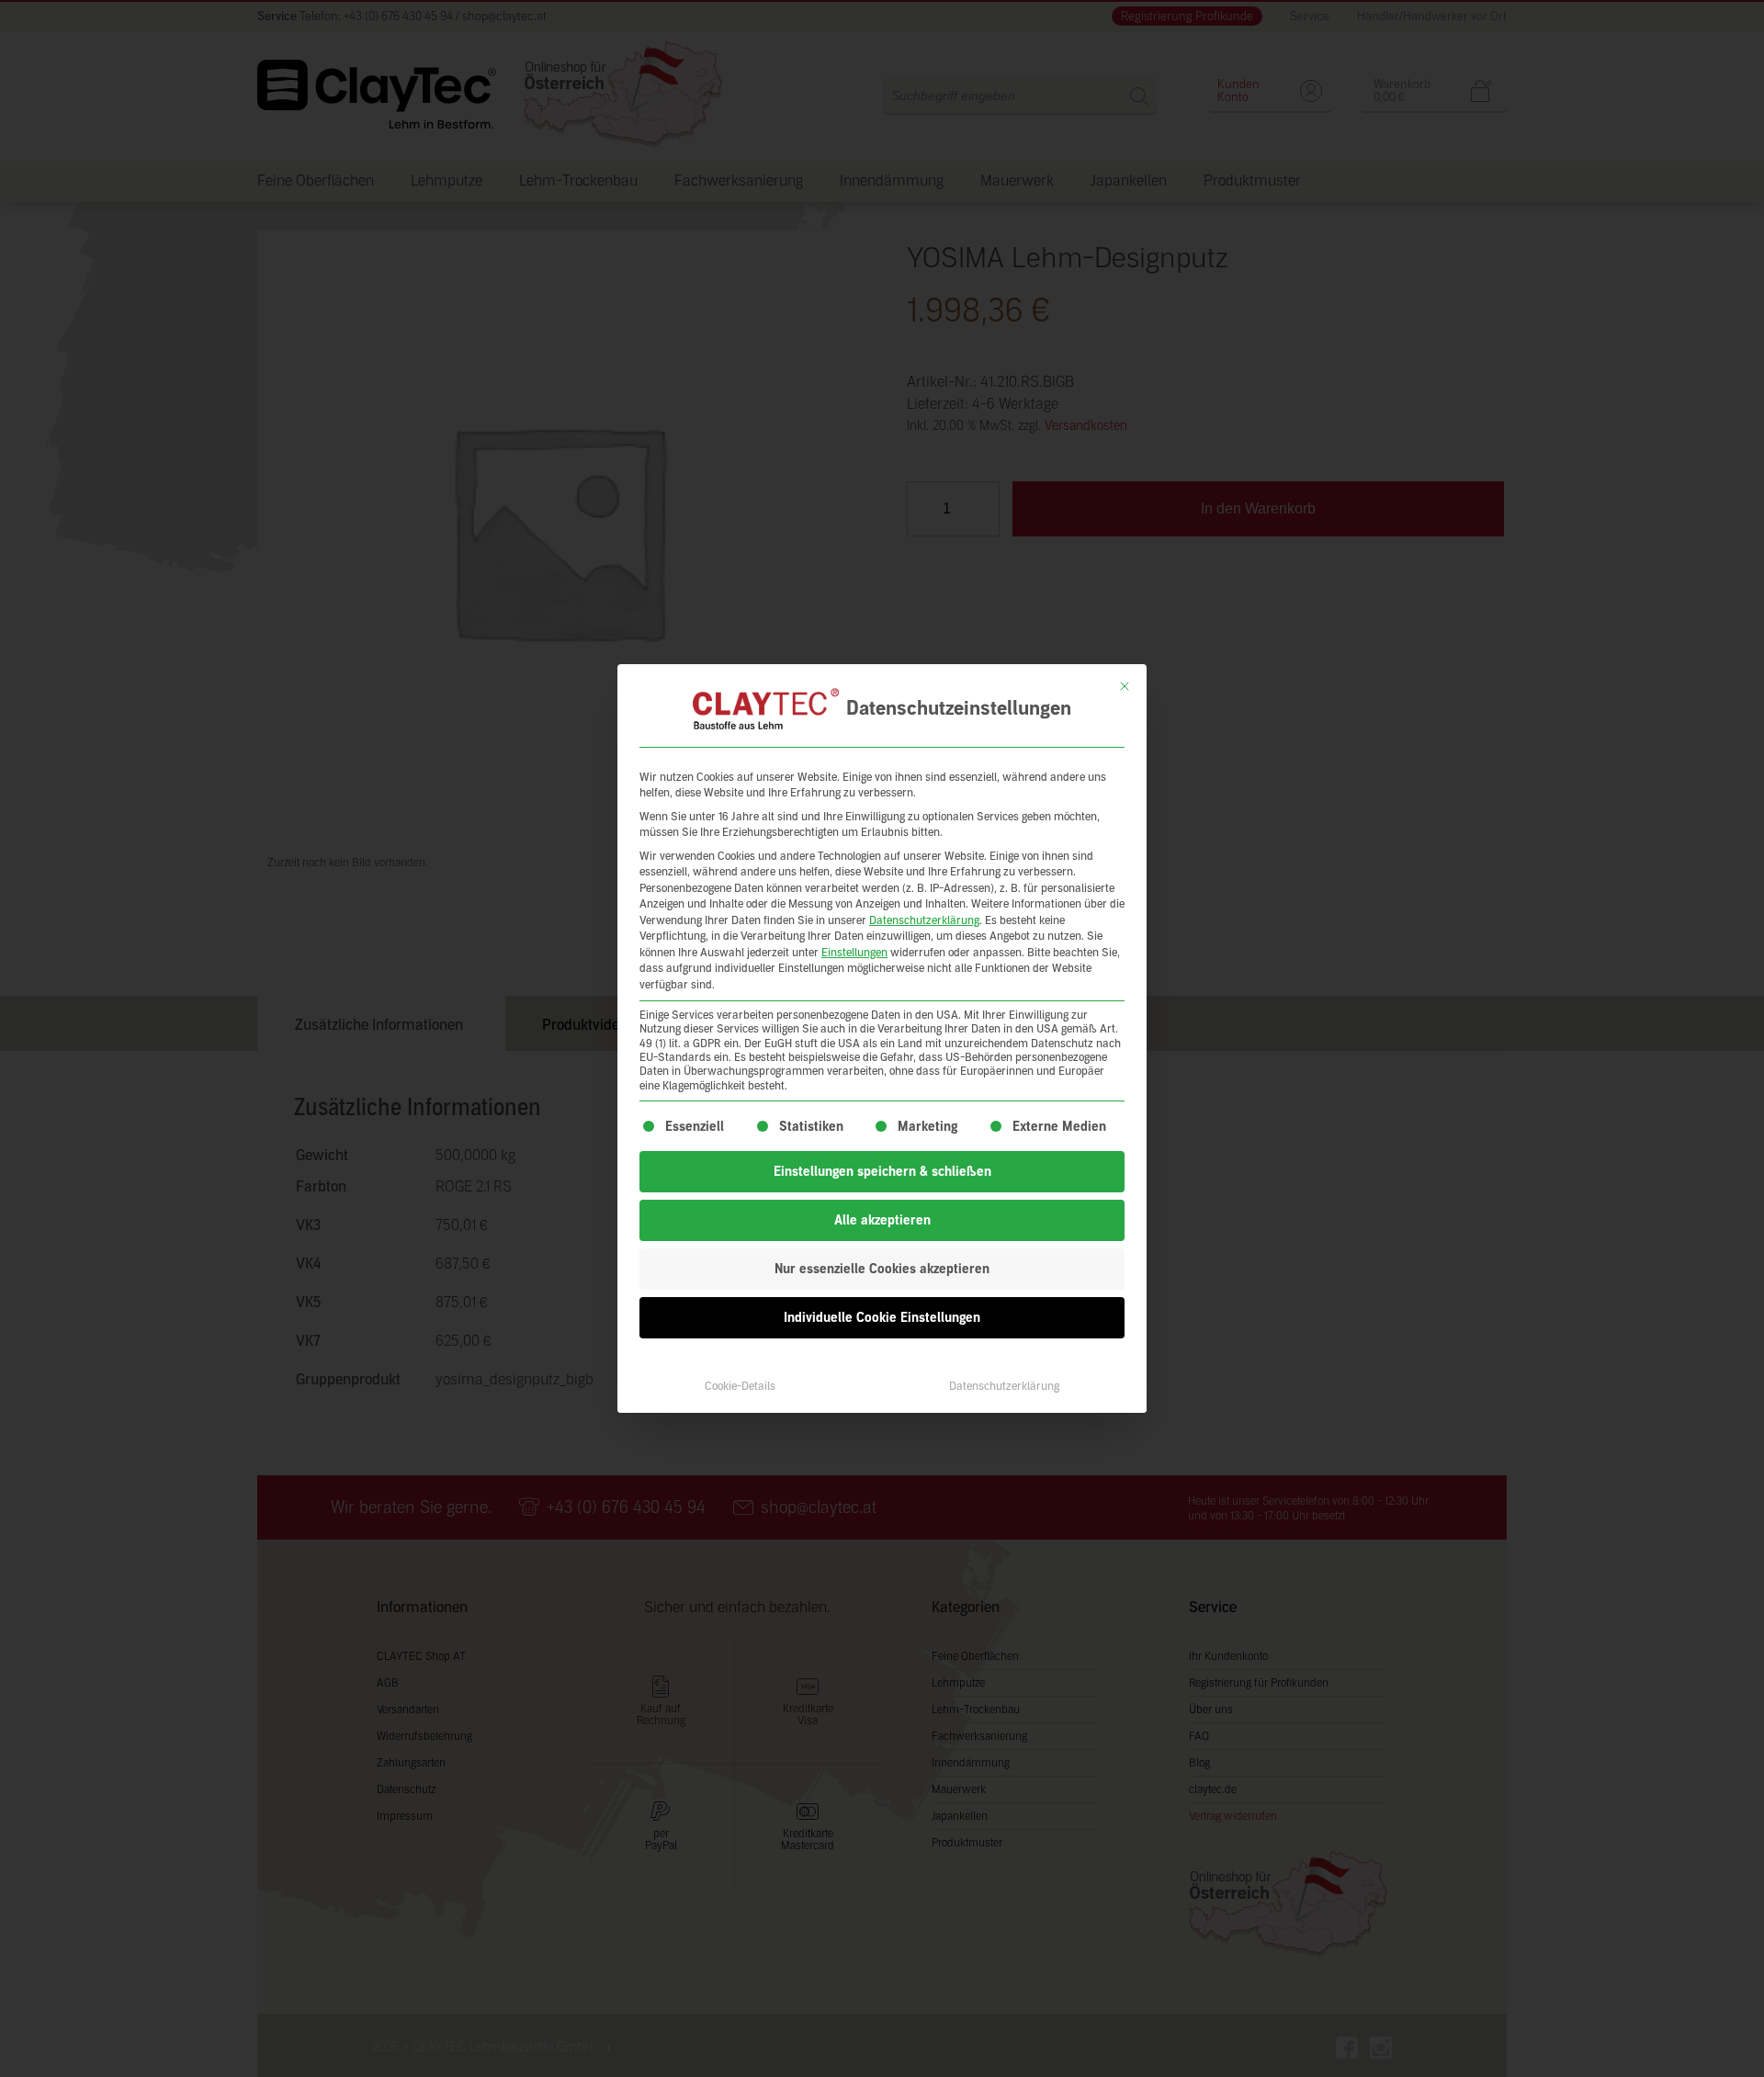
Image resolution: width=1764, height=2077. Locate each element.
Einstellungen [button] (854, 953)
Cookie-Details (740, 1386)
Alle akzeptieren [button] (882, 1220)
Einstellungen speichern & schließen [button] (882, 1172)
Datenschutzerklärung (924, 920)
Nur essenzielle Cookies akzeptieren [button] (882, 1269)
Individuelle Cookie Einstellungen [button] (882, 1318)
